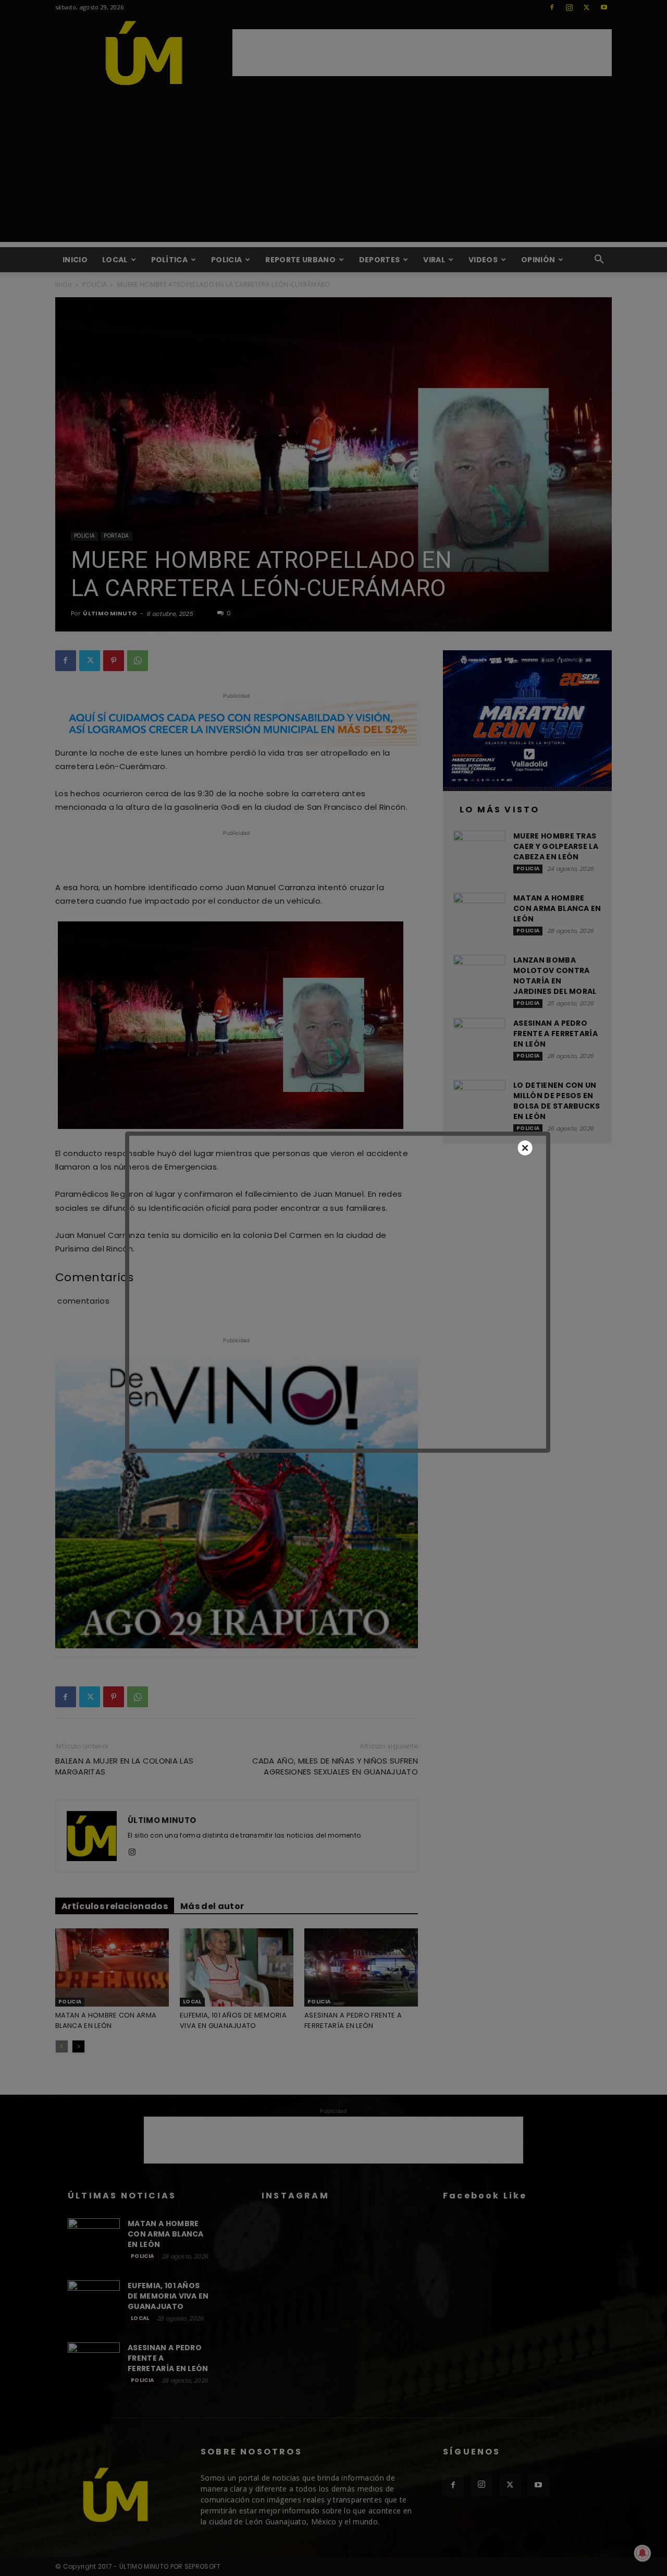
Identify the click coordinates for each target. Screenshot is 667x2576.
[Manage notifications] (643, 2553)
